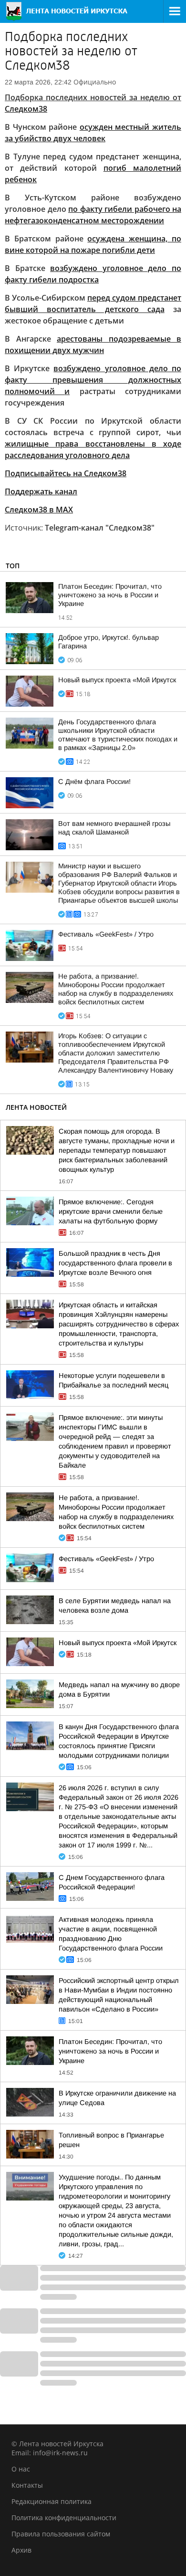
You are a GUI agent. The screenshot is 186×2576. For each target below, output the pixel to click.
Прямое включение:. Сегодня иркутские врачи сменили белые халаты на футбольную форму (111, 1211)
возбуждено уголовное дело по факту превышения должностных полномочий (93, 380)
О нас (21, 2469)
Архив (21, 2550)
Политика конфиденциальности (64, 2518)
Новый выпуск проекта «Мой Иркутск (117, 680)
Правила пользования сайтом (61, 2534)
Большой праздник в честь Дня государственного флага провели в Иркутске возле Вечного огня (115, 1263)
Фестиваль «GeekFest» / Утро (106, 934)
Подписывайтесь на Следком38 (66, 473)
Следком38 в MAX (39, 510)
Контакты (27, 2485)
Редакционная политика (52, 2501)
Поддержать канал (41, 491)
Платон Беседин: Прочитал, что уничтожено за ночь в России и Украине (110, 595)
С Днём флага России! (94, 782)
